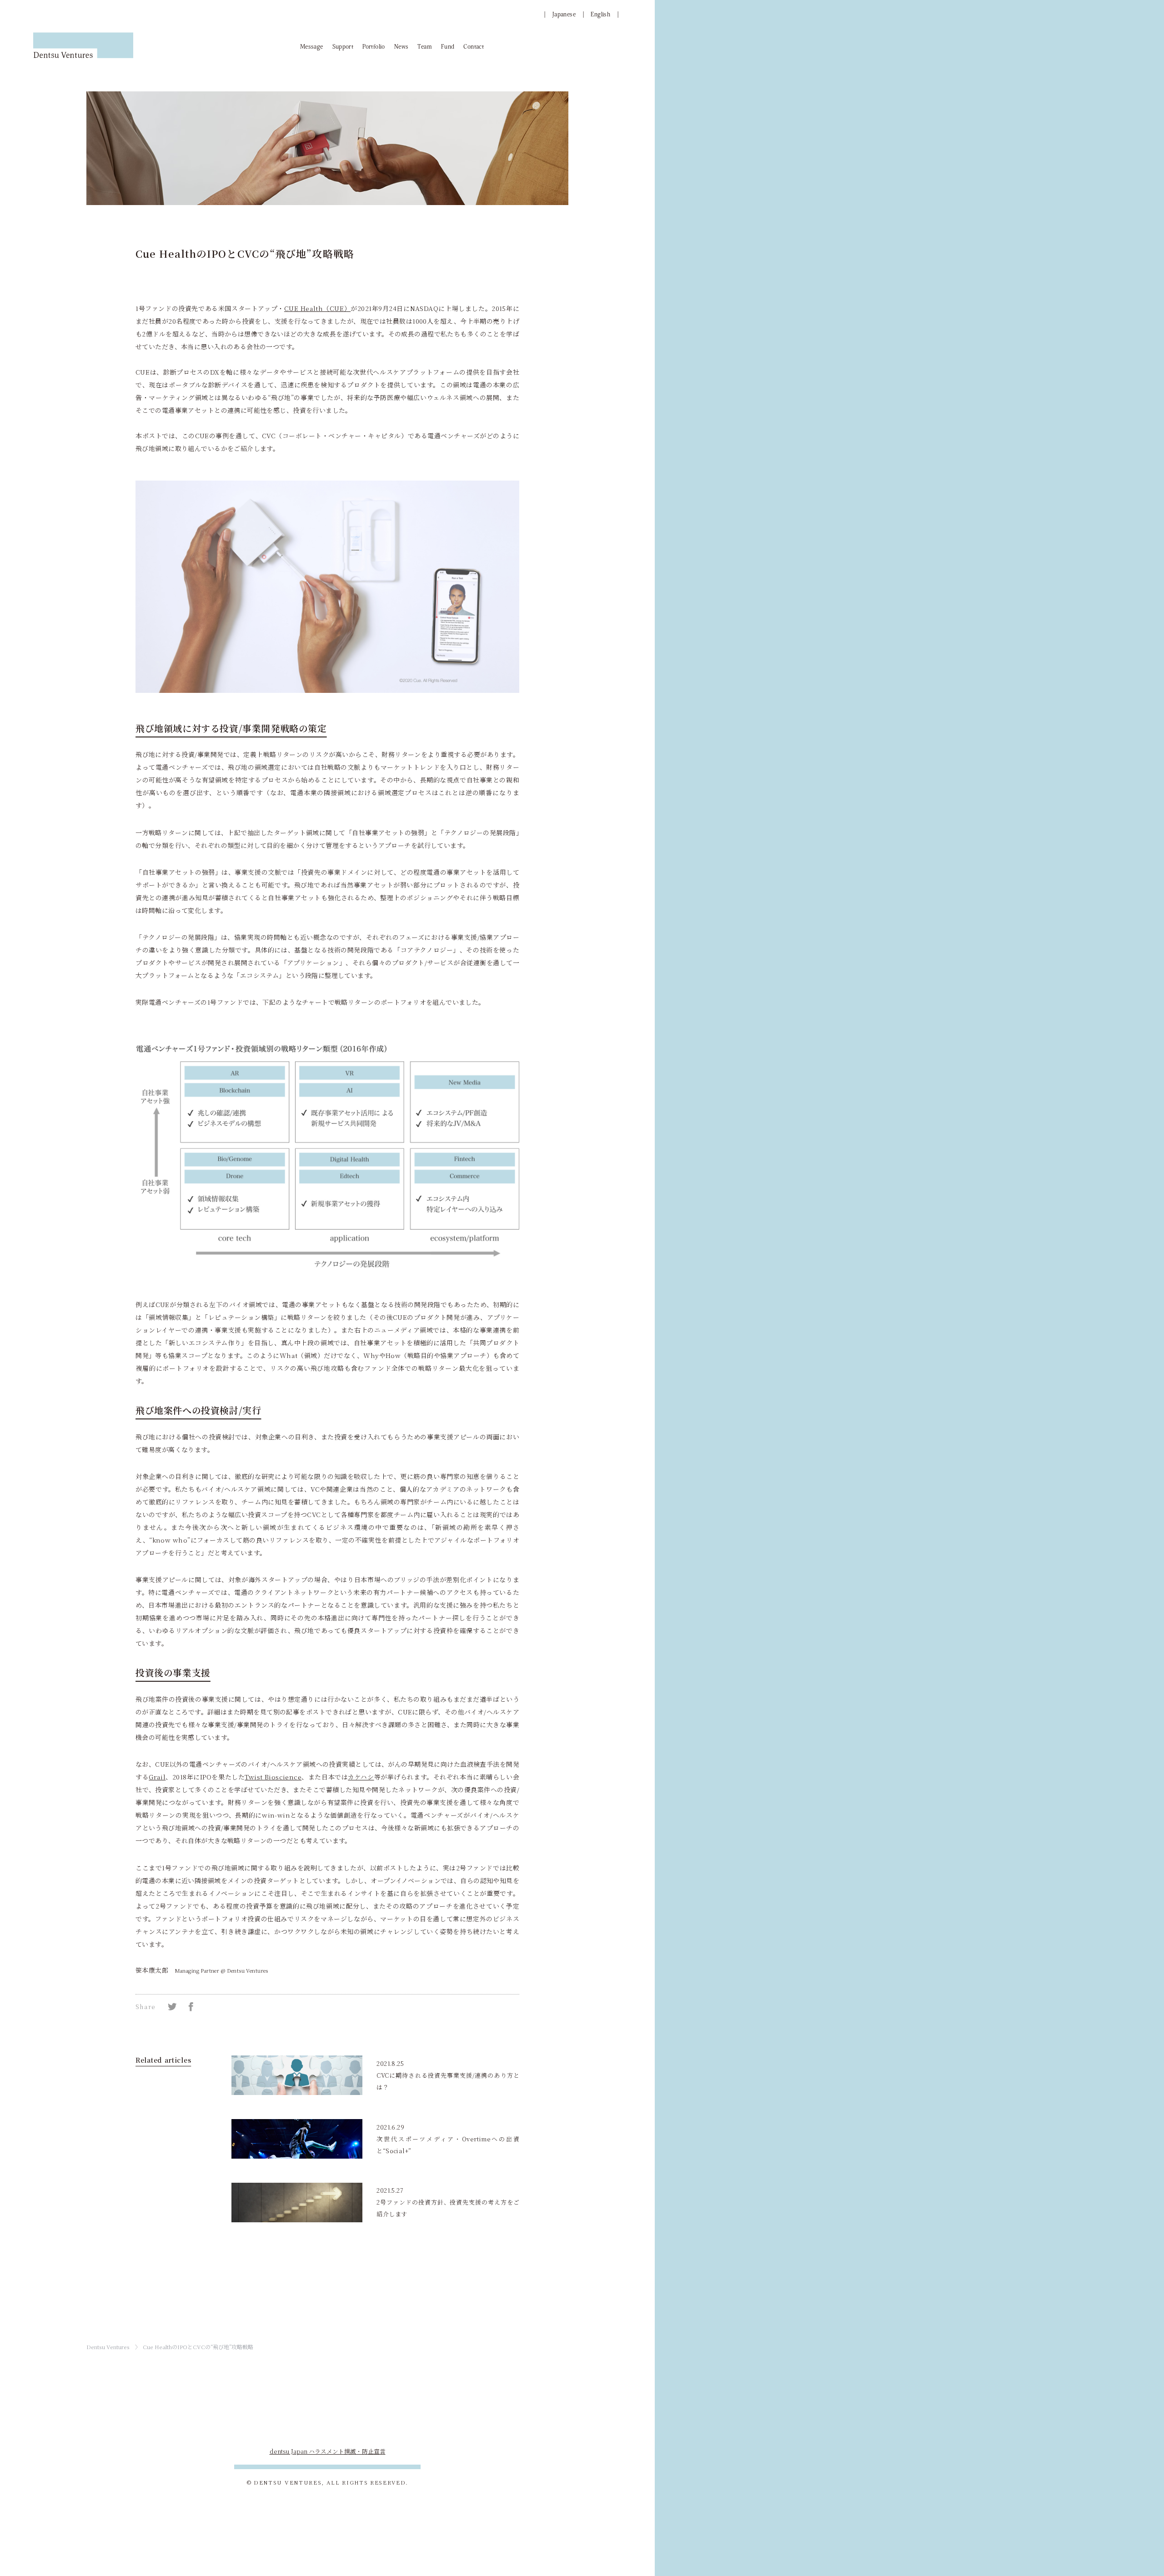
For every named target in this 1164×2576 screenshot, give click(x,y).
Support (343, 47)
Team (425, 47)
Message (312, 47)
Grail (157, 1777)
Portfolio (374, 47)
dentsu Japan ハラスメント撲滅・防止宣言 (328, 2451)
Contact (474, 47)
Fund (448, 47)
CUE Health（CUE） (317, 308)
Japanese (564, 14)
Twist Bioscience (273, 1777)
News (401, 47)
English (600, 14)
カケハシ (361, 1777)
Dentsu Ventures (108, 2347)
